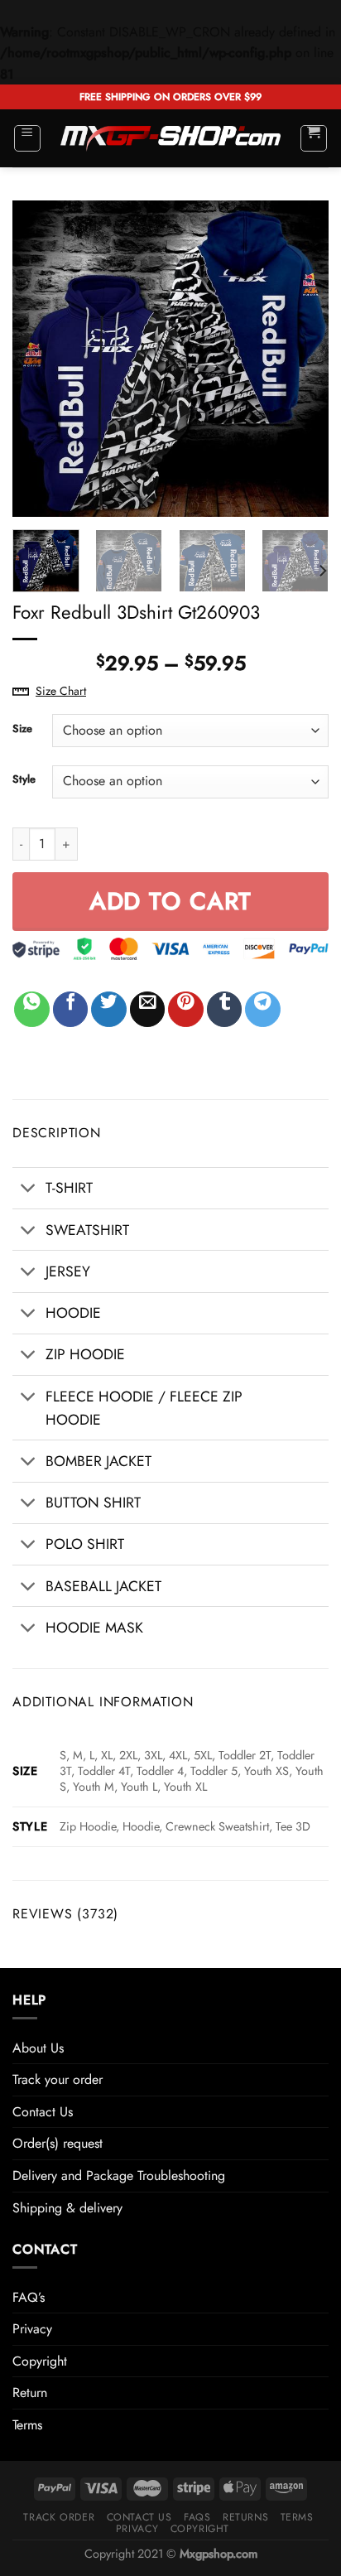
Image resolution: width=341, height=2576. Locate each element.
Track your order (58, 2079)
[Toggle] (29, 1190)
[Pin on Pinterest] (186, 1009)
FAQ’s (29, 2297)
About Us (38, 2048)
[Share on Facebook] (71, 1009)
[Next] (301, 359)
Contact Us (43, 2112)
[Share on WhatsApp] (32, 1009)
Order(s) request (58, 2143)
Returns (245, 2517)
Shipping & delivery (67, 2208)
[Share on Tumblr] (225, 1009)
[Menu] (28, 138)
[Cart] (314, 138)
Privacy (32, 2329)
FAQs (197, 2517)
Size (22, 729)
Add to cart (171, 901)
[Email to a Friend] (148, 1009)
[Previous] (40, 359)
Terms (27, 2425)
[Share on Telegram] (263, 1009)
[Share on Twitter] (109, 1009)
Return (30, 2393)
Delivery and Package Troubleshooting (119, 2176)
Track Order (59, 2517)
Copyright (40, 2361)
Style (24, 779)
